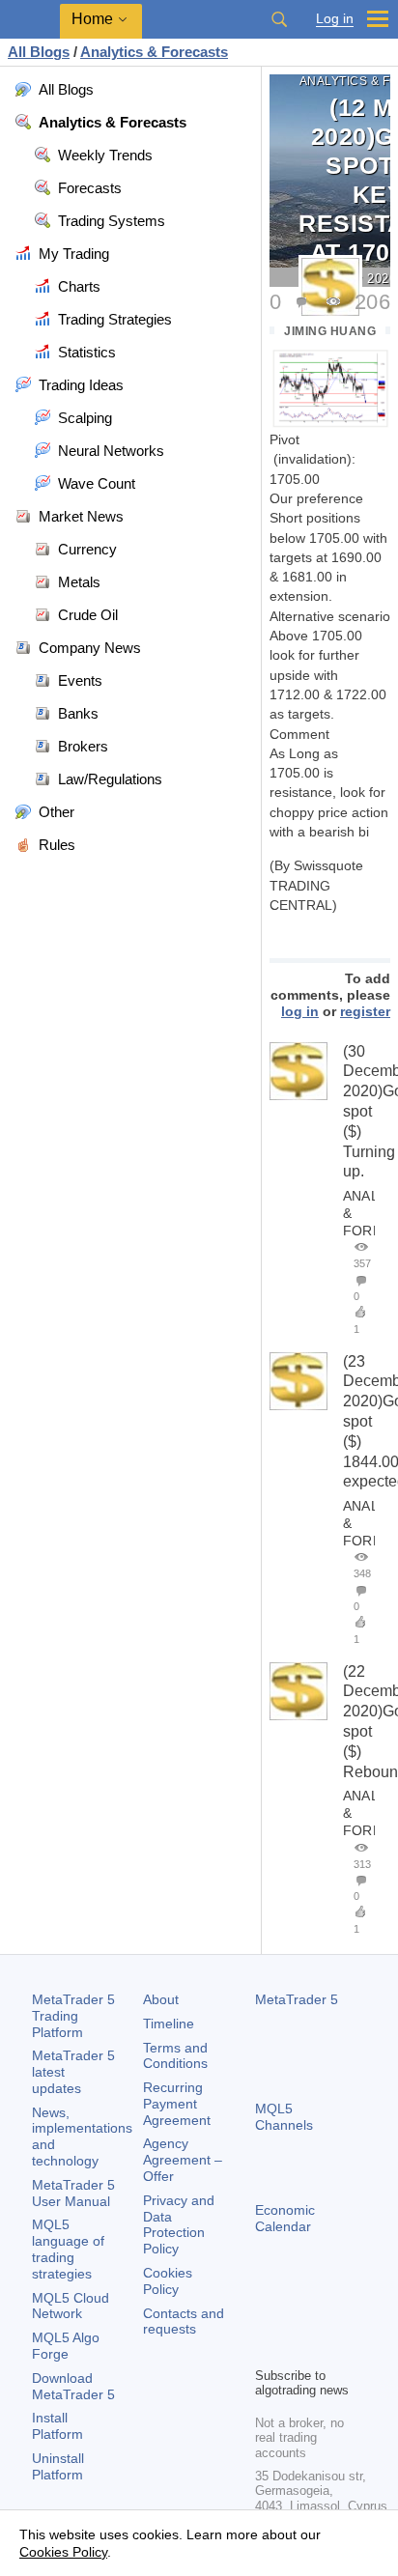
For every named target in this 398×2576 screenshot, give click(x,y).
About (161, 1999)
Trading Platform (73, 2016)
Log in (335, 19)
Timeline (169, 2024)
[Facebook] (267, 2318)
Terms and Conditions (175, 2056)
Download (73, 2386)
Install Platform (57, 2426)
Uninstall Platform (58, 2466)
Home (92, 19)
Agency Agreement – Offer (183, 2160)
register (365, 1011)
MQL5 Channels (284, 2117)
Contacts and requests (184, 2321)
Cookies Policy (168, 2281)
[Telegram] (298, 2318)
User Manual (73, 2193)
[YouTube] (267, 2349)
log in (300, 1011)
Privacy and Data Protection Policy (179, 2224)
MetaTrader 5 (297, 1999)
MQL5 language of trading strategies (68, 2249)
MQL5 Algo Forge (66, 2346)
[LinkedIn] (298, 2349)
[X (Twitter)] (328, 2318)
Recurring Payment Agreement (177, 2104)
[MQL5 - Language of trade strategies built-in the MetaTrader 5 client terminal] (30, 20)
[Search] (279, 19)
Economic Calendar (285, 2218)
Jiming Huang (330, 331)
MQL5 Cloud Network (71, 2306)
